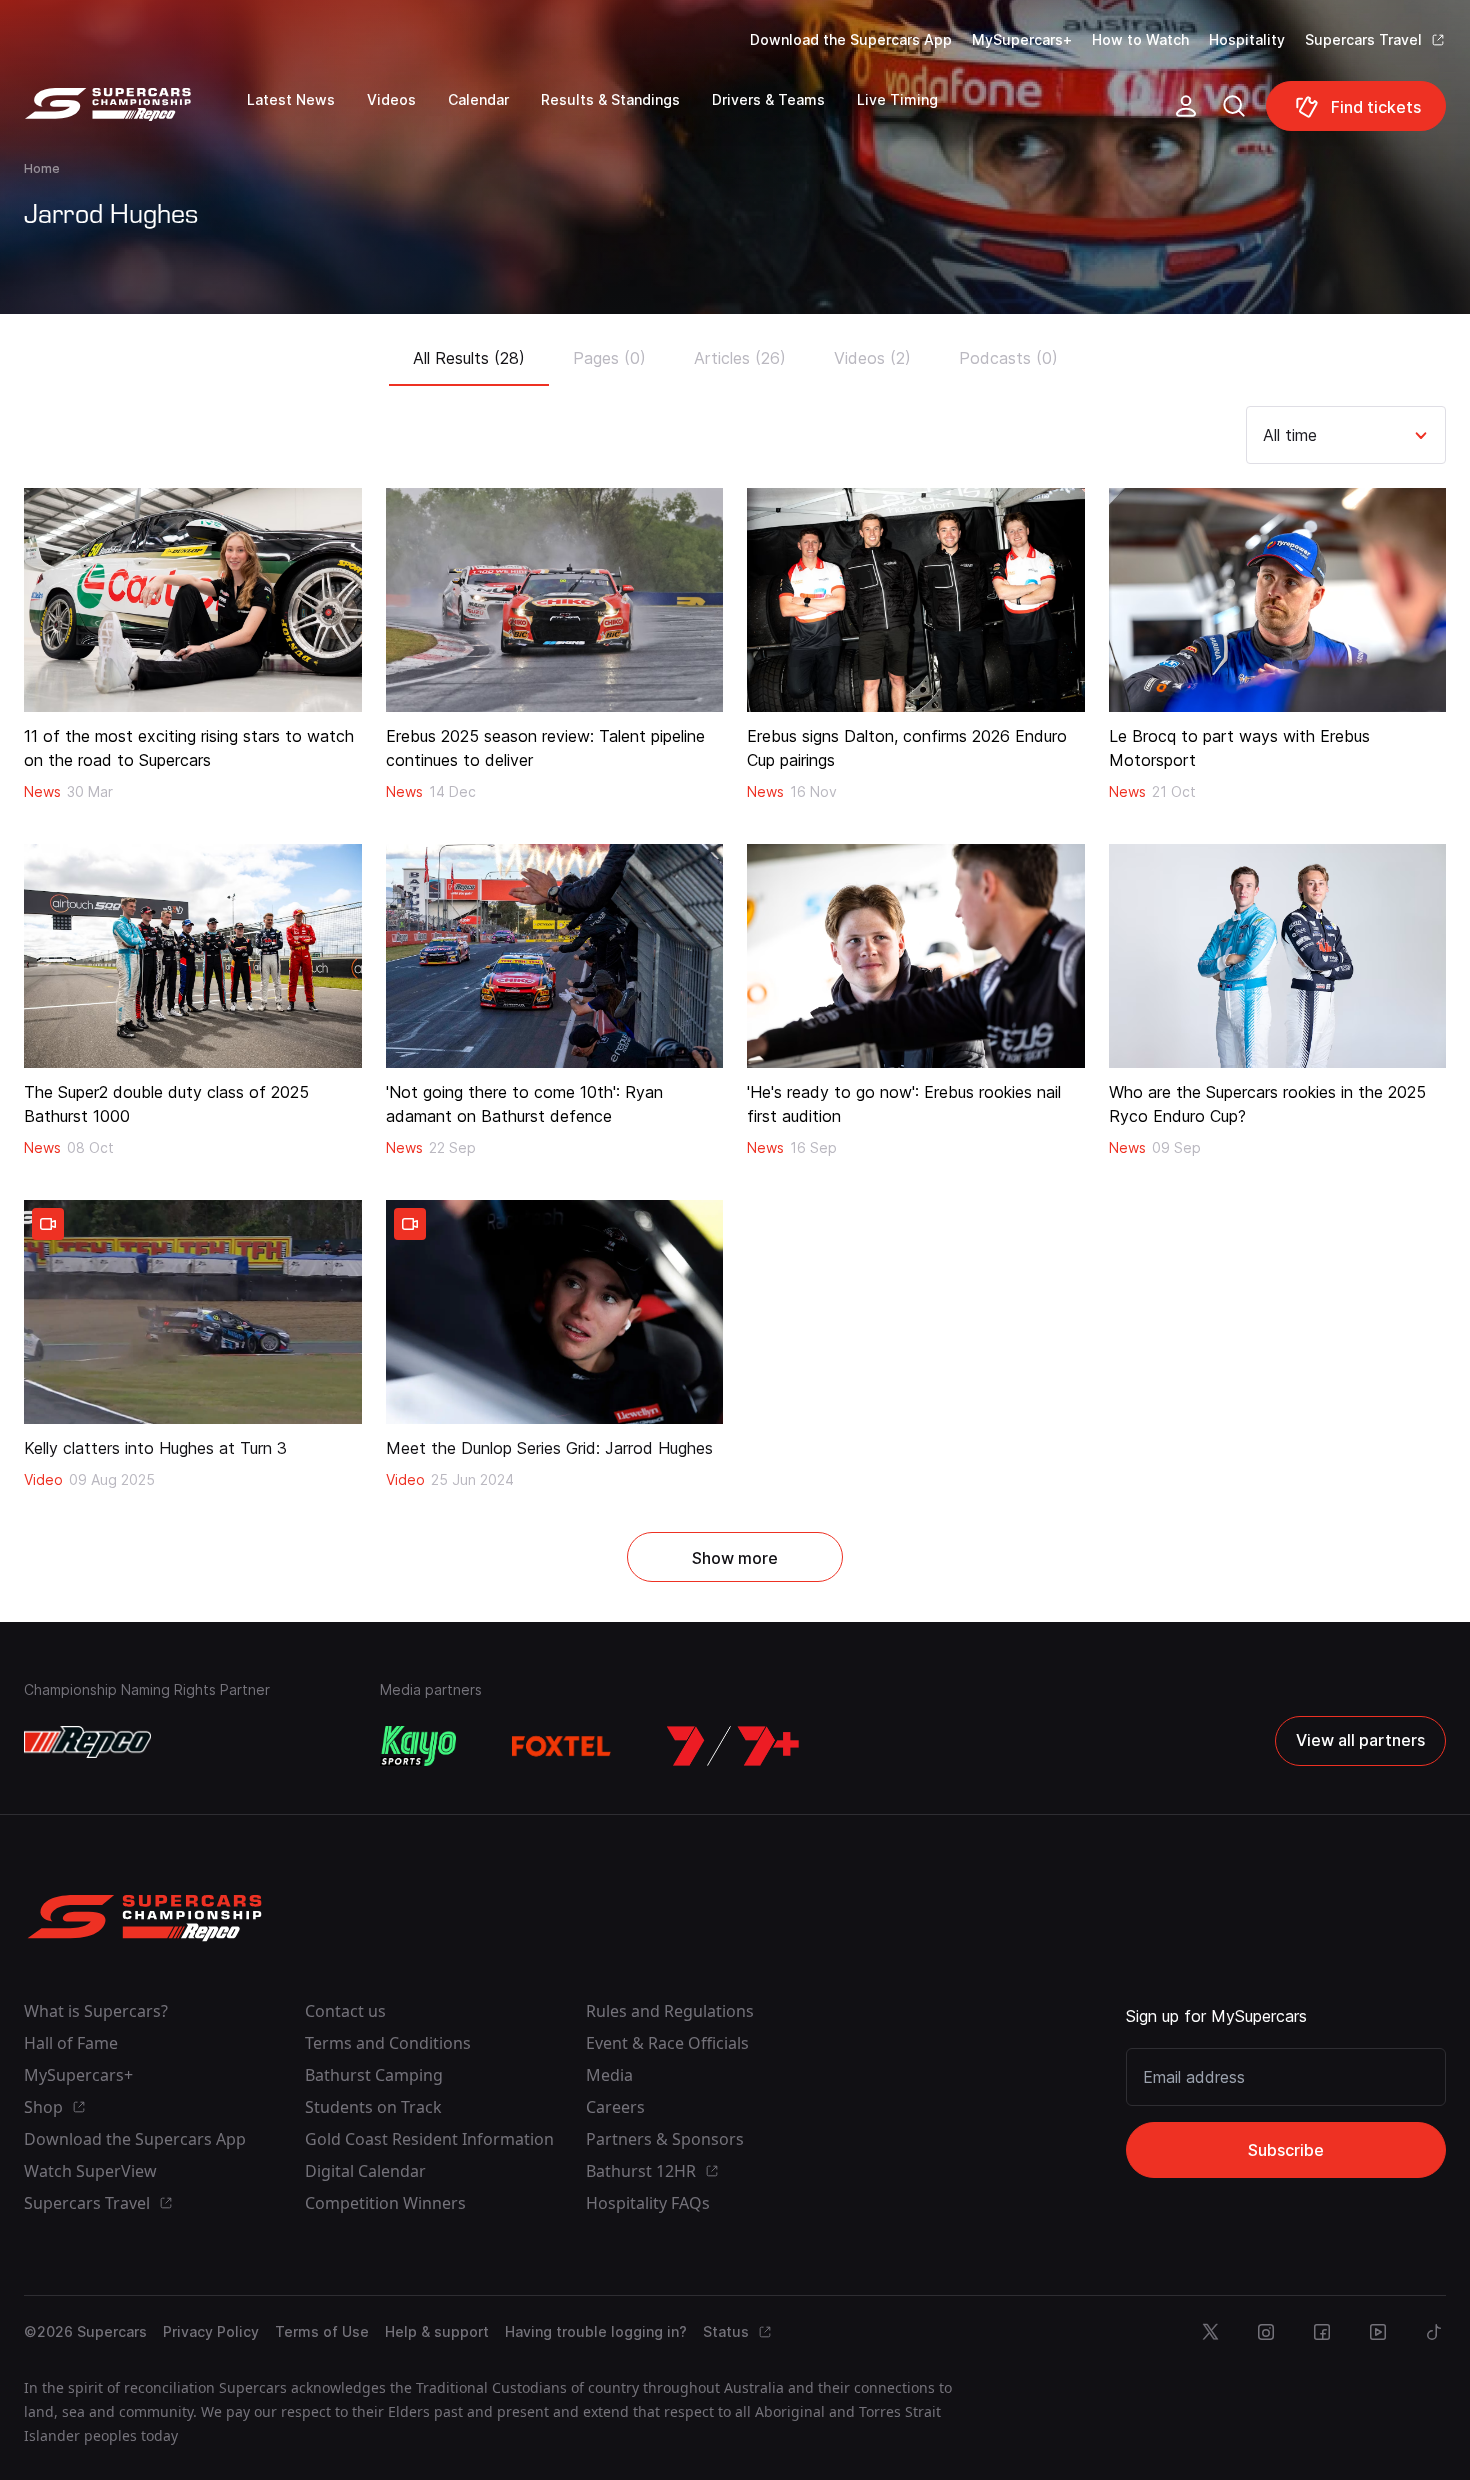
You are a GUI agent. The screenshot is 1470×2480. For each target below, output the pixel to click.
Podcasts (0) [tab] (1008, 358)
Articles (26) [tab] (740, 358)
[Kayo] (418, 1746)
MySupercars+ (1022, 39)
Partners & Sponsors (665, 2139)
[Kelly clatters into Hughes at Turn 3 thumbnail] (193, 1312)
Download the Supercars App (851, 39)
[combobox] (1265, 435)
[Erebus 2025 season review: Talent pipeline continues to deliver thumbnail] (555, 600)
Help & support (437, 2331)
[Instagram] (1266, 2332)
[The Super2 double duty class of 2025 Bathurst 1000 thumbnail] (193, 956)
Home (42, 168)
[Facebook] (1322, 2332)
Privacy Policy (211, 2331)
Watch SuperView (90, 2171)
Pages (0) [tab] (609, 358)
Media (609, 2075)
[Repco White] (87, 1742)
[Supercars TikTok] (1434, 2332)
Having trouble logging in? (596, 2331)
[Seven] (733, 1746)
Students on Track (373, 2107)
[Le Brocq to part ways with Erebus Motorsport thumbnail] (1278, 600)
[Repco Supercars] (135, 114)
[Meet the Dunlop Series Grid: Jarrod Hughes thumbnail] (555, 1312)
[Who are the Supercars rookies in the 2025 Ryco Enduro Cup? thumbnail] (1278, 956)
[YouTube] (1378, 2332)
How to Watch (1140, 39)
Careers (615, 2107)
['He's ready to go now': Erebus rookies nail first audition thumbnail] (916, 956)
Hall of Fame (71, 2043)
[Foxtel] (562, 1746)
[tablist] (735, 352)
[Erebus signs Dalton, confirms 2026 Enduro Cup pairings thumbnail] (916, 600)
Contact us (345, 2011)
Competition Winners (385, 2203)
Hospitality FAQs (648, 2203)
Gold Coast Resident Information (429, 2139)
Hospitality (1247, 39)
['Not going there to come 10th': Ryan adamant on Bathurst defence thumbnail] (555, 956)
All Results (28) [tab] (469, 358)
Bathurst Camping (374, 2075)
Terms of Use (322, 2331)
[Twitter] (1210, 2332)
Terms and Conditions (388, 2043)
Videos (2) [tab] (872, 358)
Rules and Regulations (670, 2011)
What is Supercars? (96, 2011)
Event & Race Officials (667, 2043)
